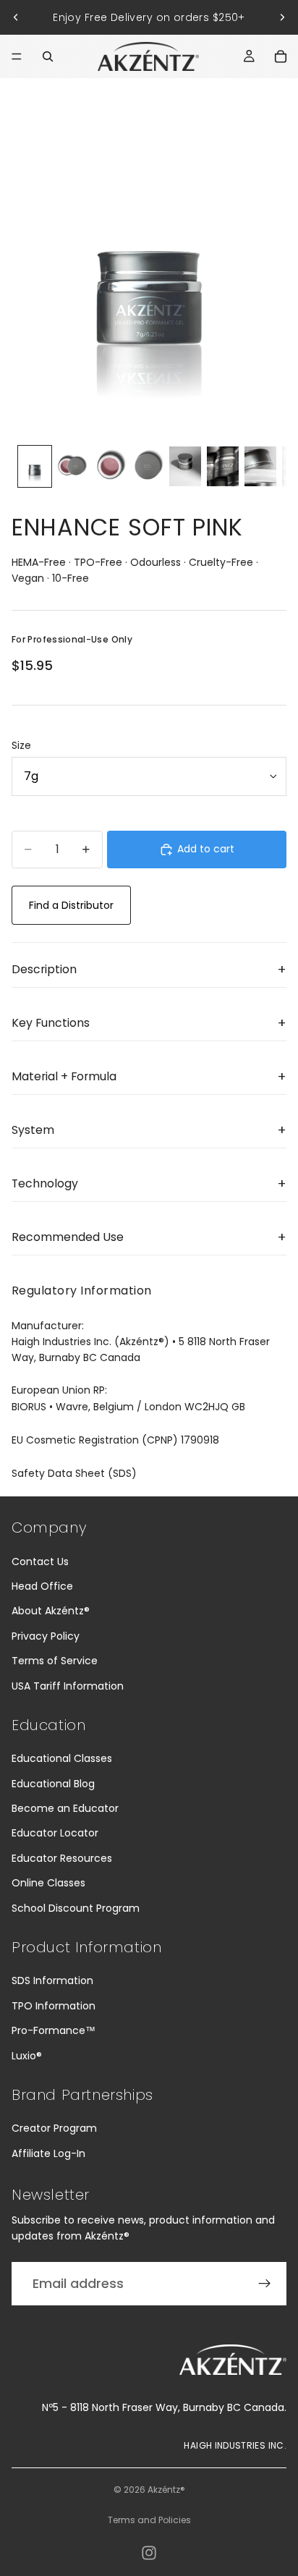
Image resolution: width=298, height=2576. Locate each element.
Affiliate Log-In (48, 2153)
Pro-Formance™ (54, 2030)
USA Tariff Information (68, 1686)
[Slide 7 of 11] (260, 466)
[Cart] (281, 56)
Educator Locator (55, 1833)
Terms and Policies (149, 2520)
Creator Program (54, 2128)
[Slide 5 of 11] (185, 466)
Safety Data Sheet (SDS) (74, 1473)
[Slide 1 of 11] (35, 466)
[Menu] (17, 56)
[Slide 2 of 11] (72, 466)
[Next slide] (282, 17)
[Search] (48, 56)
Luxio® (27, 2056)
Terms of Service (55, 1661)
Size (21, 745)
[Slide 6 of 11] (223, 466)
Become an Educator (65, 1808)
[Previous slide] (16, 17)
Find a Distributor (71, 905)
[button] (149, 970)
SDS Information (52, 1980)
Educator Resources (62, 1858)
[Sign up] (265, 2284)
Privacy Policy (46, 1636)
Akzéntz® (166, 2490)
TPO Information (54, 2006)
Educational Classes (62, 1758)
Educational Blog (53, 1784)
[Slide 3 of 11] (110, 466)
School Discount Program (76, 1908)
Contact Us (40, 1562)
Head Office (42, 1586)
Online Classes (48, 1883)
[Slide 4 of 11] (148, 466)
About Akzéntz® (51, 1611)
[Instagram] (149, 2553)
